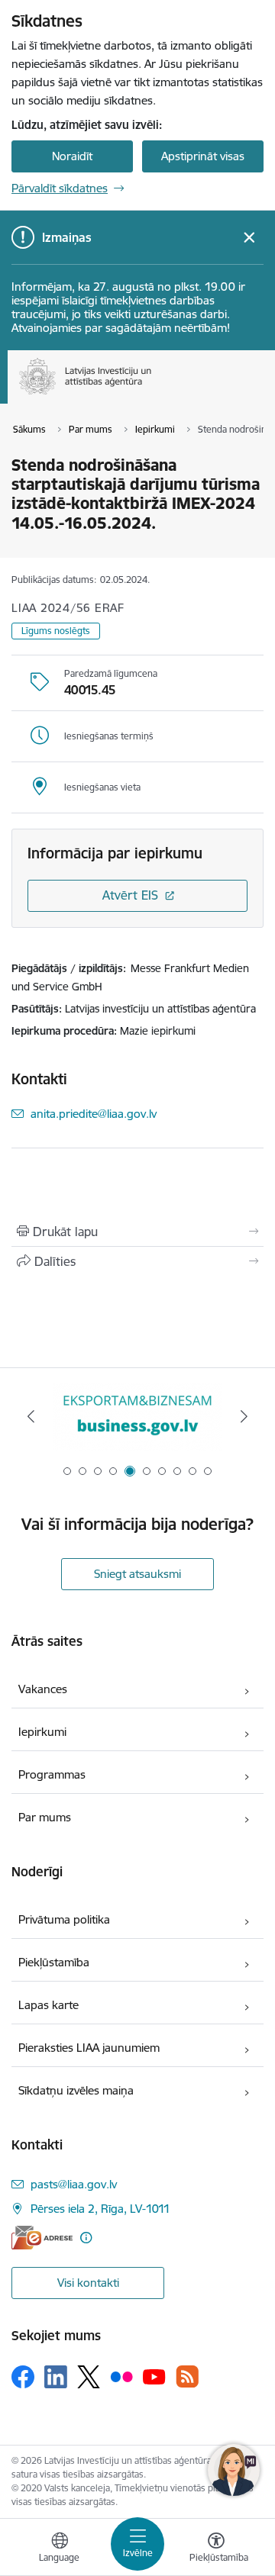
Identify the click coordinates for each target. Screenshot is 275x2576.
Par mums (45, 1817)
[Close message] (249, 238)
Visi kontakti (88, 2283)
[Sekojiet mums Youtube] (154, 2376)
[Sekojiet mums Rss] (187, 2376)
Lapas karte (49, 2005)
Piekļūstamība (54, 1962)
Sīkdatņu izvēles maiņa (76, 2090)
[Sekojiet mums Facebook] (23, 2377)
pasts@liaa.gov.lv (74, 2184)
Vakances (43, 1689)
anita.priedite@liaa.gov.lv (94, 1114)
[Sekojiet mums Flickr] (121, 2376)
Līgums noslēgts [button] (56, 631)
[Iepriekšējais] (31, 1416)
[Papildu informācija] (86, 2238)
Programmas (52, 1774)
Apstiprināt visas (203, 156)
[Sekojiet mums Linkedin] (56, 2377)
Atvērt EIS (130, 895)
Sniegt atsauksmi (137, 1574)
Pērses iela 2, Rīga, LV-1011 (100, 2209)
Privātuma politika (64, 1919)
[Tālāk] (244, 1416)
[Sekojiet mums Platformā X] (89, 2377)
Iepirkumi (42, 1732)
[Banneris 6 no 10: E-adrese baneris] (137, 1417)
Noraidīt (72, 156)
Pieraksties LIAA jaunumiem (89, 2048)
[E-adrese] (42, 2238)
